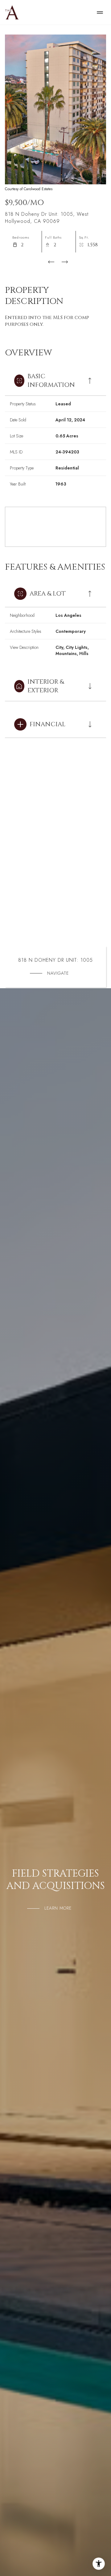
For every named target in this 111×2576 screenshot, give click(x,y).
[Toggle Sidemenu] (100, 12)
